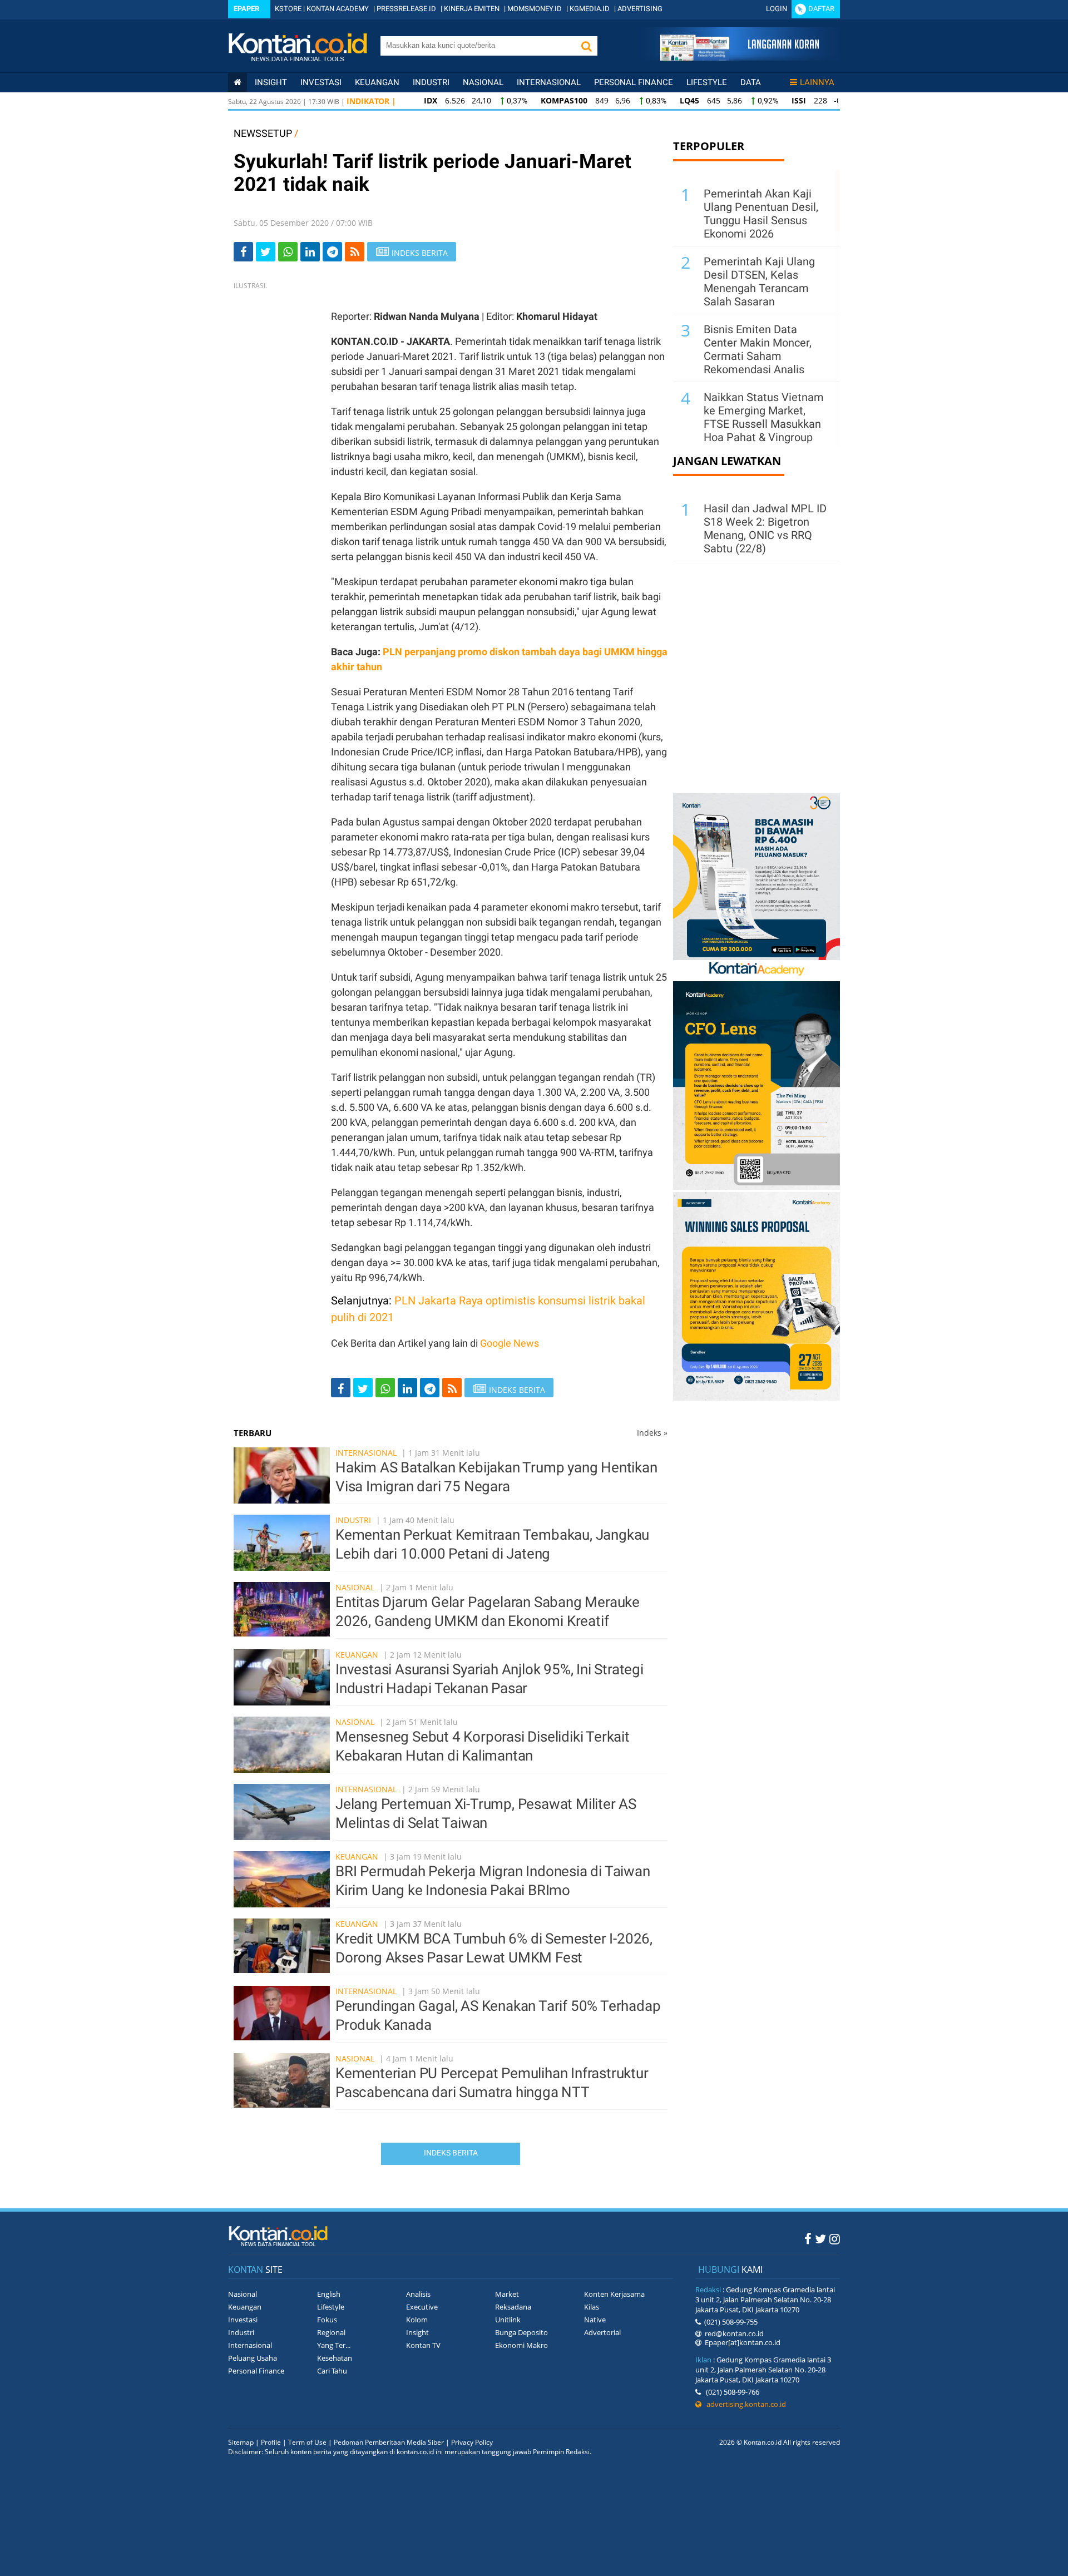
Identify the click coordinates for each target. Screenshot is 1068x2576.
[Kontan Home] (238, 82)
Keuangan (377, 82)
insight (271, 82)
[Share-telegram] (332, 252)
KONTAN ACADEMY (338, 9)
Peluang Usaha (253, 2358)
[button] (586, 46)
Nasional (483, 82)
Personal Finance (634, 82)
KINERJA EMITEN (472, 9)
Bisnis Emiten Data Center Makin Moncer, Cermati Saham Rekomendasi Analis (758, 349)
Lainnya (817, 82)
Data (751, 82)
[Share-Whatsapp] (288, 252)
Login (777, 9)
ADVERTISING (640, 9)
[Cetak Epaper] (739, 58)
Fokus (327, 2320)
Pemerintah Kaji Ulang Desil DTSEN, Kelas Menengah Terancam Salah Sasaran (759, 281)
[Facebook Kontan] (808, 2238)
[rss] (355, 252)
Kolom (417, 2320)
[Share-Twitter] (266, 252)
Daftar (821, 9)
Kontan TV (423, 2345)
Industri (431, 82)
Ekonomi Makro (521, 2345)
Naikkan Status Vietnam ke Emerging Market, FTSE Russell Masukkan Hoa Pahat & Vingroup (764, 417)
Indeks (652, 1433)
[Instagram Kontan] (835, 2238)
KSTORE (288, 9)
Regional (331, 2332)
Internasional (549, 82)
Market (507, 2294)
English (329, 2294)
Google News (510, 1343)
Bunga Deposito (521, 2332)
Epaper (246, 9)
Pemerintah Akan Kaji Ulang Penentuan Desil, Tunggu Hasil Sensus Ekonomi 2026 (761, 214)
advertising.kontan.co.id (744, 2404)
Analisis (418, 2294)
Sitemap (241, 2442)
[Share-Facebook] (243, 252)
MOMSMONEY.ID (535, 9)
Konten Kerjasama (614, 2294)
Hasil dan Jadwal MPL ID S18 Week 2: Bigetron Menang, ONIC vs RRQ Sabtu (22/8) (765, 528)
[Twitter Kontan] (820, 2238)
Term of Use (307, 2442)
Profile (271, 2442)
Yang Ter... (334, 2345)
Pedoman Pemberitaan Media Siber (389, 2442)
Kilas (592, 2307)
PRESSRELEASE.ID (406, 9)
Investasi (321, 82)
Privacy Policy (472, 2442)
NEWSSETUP (263, 133)
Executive (422, 2307)
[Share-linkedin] (310, 252)
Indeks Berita (451, 2153)
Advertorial (602, 2332)
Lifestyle (707, 82)
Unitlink (508, 2320)
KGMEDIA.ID (590, 9)
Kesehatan (335, 2358)
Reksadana (513, 2307)
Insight (417, 2332)
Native (595, 2320)
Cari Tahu (332, 2371)
